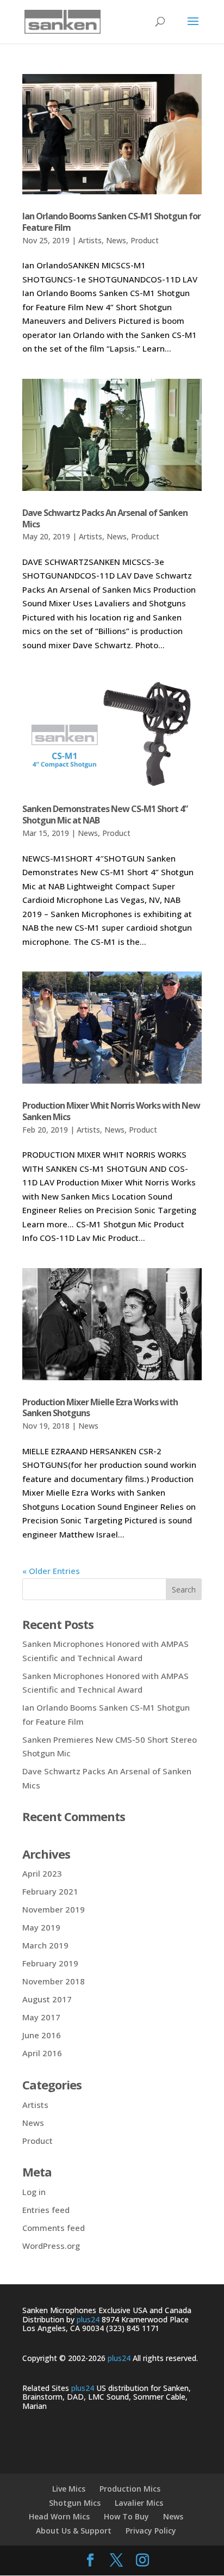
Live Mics (69, 2489)
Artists (90, 240)
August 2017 (47, 1999)
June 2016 (42, 2035)
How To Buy (126, 2516)
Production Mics (130, 2489)
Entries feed (46, 2210)
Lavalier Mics (139, 2503)
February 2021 (50, 1891)
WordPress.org (51, 2246)
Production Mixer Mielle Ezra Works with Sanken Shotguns (100, 1408)
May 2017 (41, 2017)
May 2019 (41, 1927)
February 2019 (50, 1963)
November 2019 (54, 1909)
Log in (34, 2192)
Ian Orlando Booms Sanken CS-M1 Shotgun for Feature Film (111, 222)
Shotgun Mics (75, 2503)
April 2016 (42, 2053)
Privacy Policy (151, 2531)
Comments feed (54, 2228)
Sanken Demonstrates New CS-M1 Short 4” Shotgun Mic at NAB (105, 814)
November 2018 (54, 1981)
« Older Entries (51, 1571)
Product (145, 240)
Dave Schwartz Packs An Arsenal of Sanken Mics (105, 518)
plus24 (88, 2319)
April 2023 (42, 1873)
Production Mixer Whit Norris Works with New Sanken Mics (111, 1111)
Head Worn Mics (59, 2516)
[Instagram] (142, 2561)
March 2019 (45, 1945)
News (116, 240)
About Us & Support (74, 2531)
